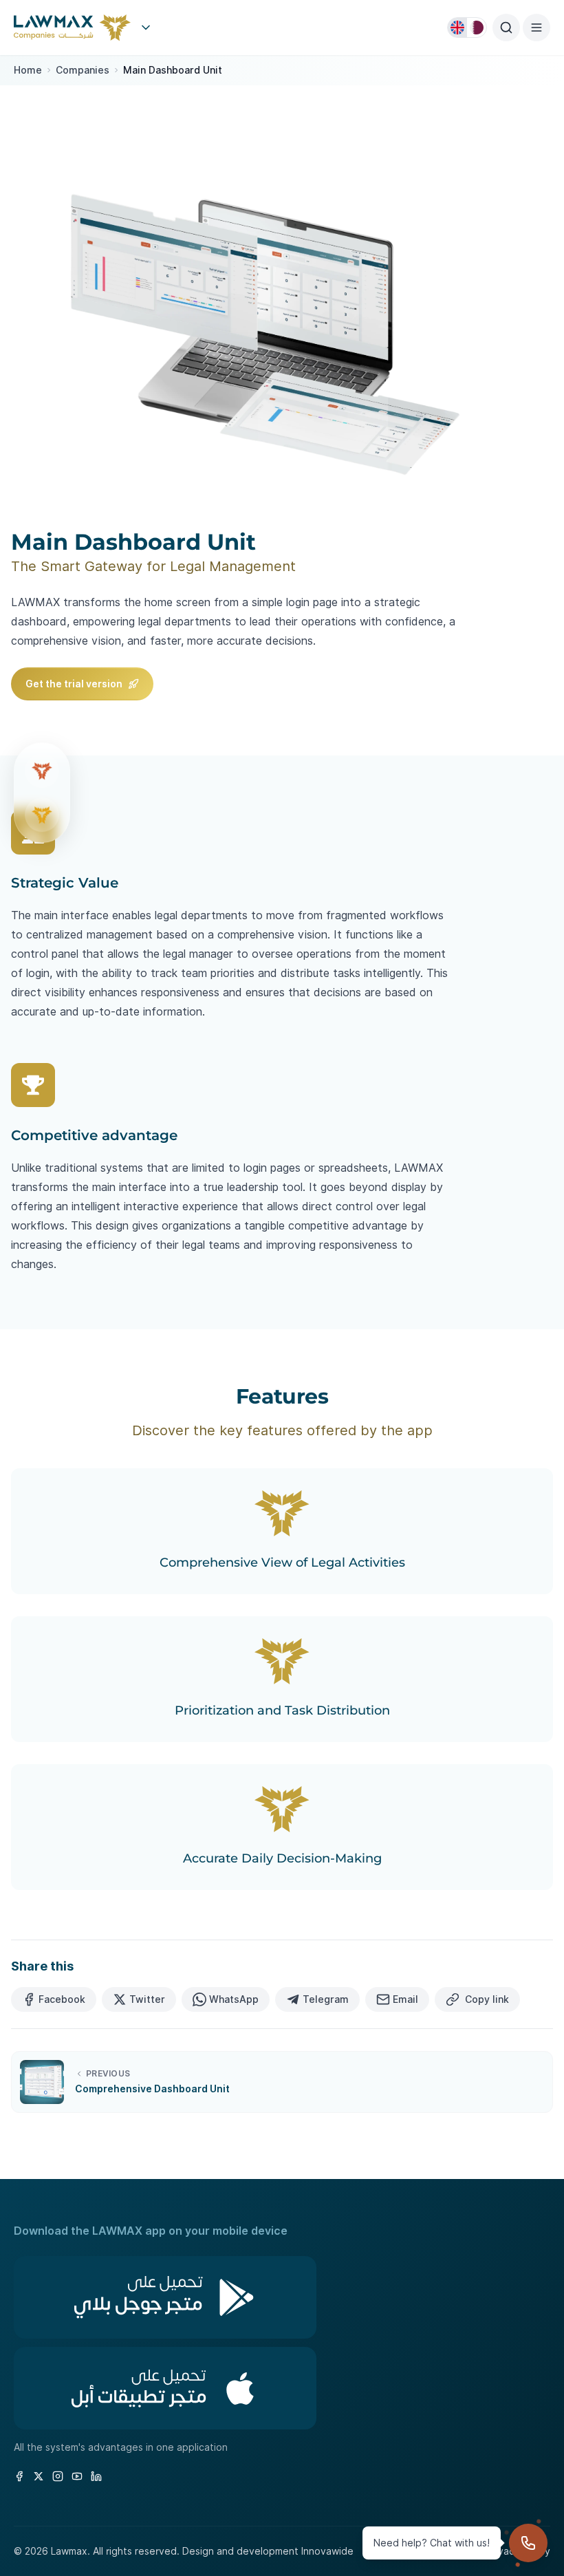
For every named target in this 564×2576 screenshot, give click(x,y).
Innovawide (327, 2551)
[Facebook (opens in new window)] (19, 2476)
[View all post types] (146, 28)
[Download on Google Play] (282, 2297)
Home (28, 70)
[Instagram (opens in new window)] (58, 2476)
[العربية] (477, 28)
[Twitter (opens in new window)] (39, 2476)
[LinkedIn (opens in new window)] (96, 2476)
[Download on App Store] (282, 2388)
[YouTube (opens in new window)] (77, 2476)
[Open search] (506, 28)
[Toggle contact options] (528, 2543)
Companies (83, 70)
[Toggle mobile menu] (536, 28)
